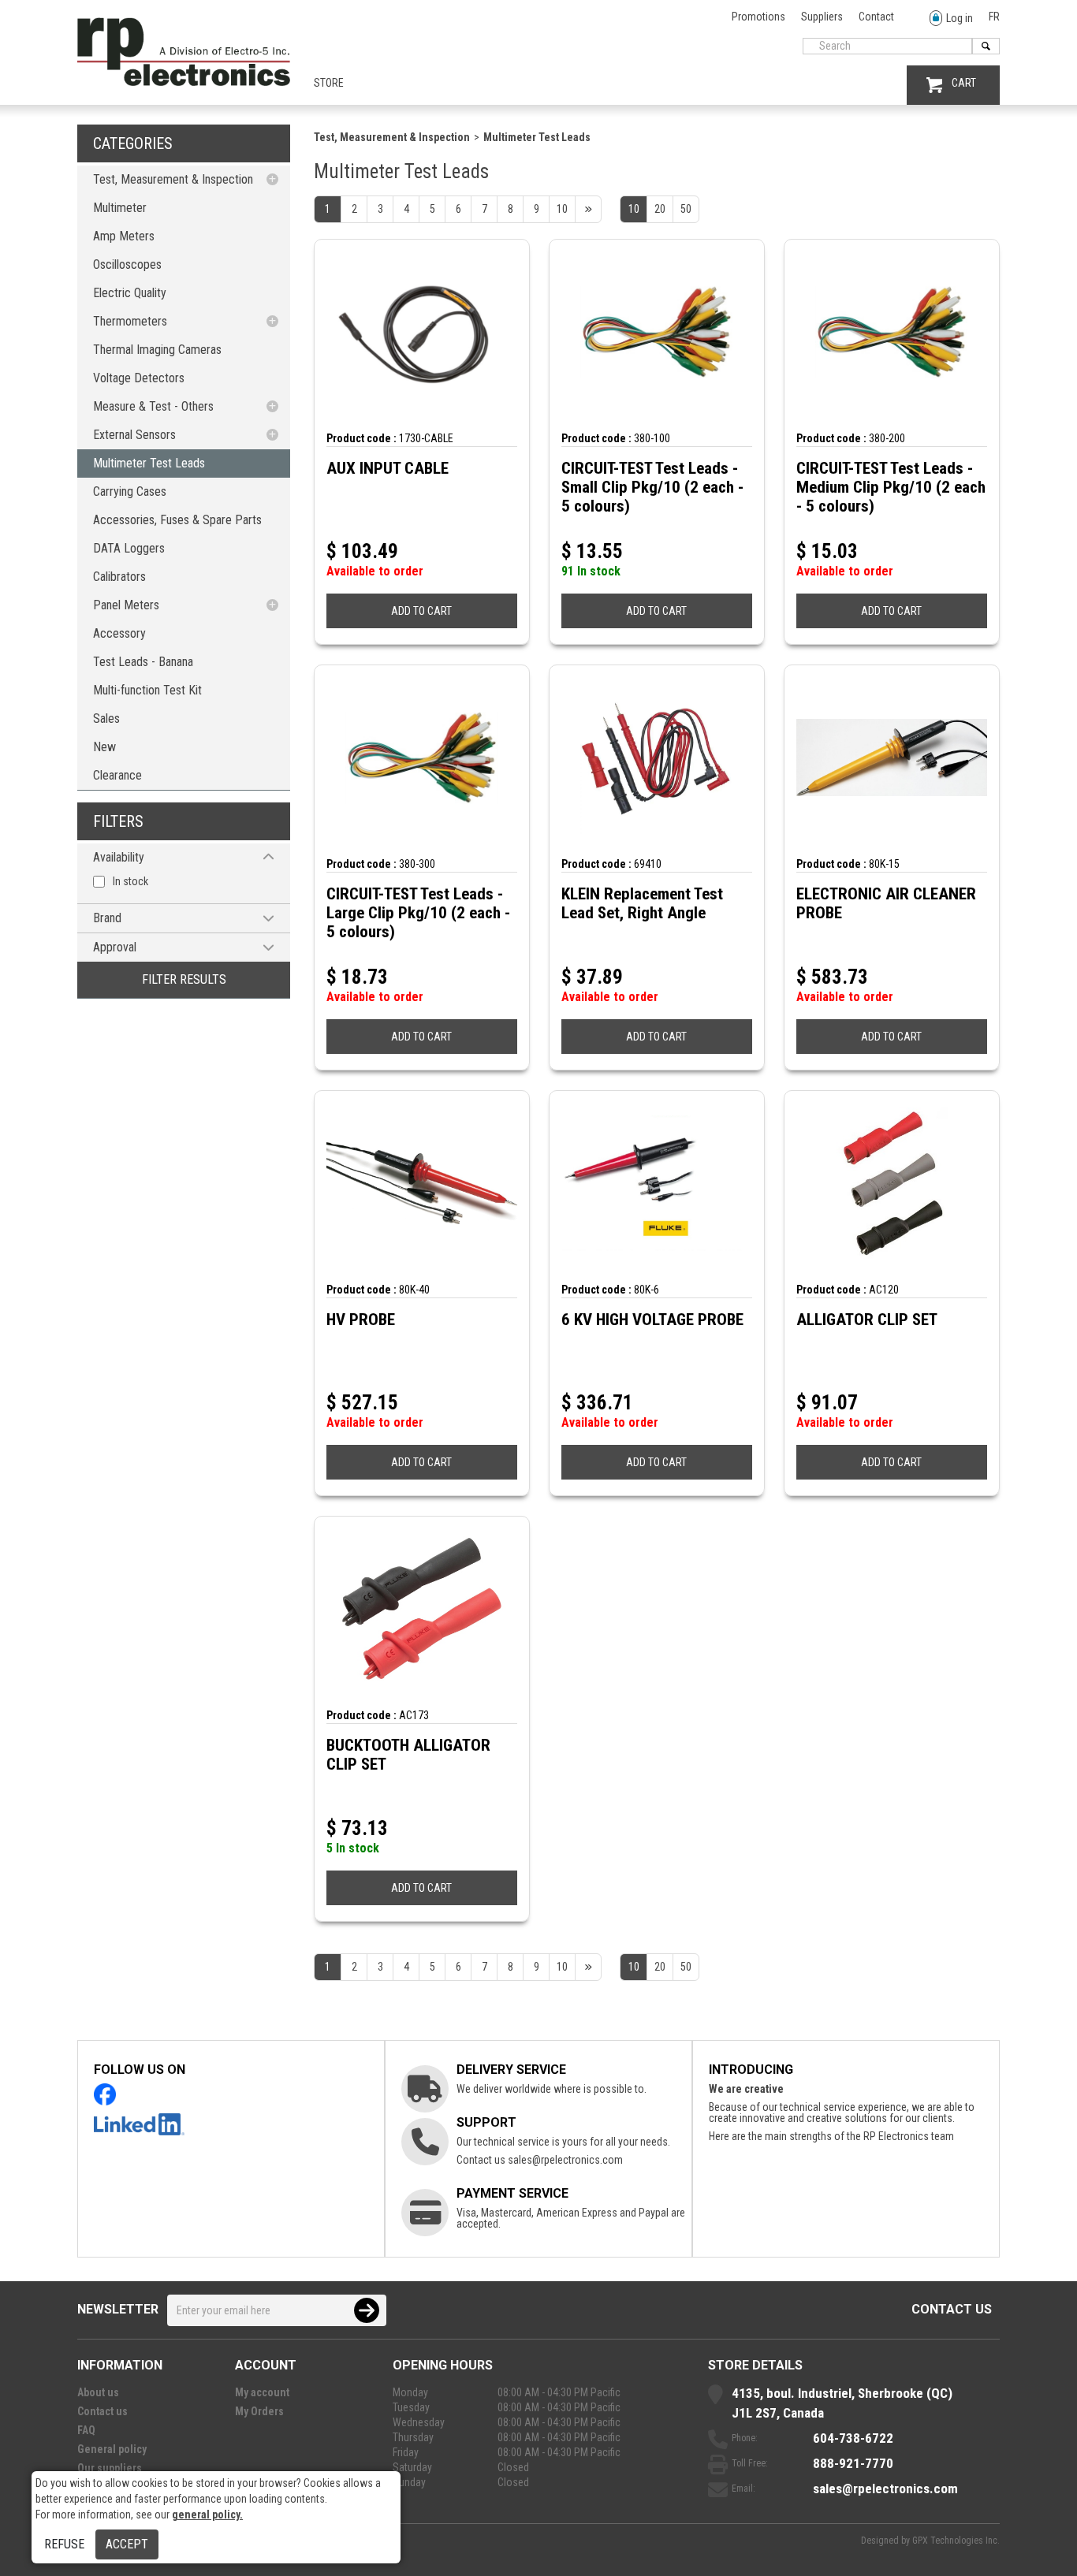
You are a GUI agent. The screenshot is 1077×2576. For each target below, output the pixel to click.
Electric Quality (130, 293)
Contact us (952, 2309)
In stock (130, 881)
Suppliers (822, 17)
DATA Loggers (129, 548)
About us (98, 2392)
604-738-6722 (853, 2438)
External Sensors (134, 435)
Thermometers (130, 321)
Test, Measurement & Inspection (173, 179)
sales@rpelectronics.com (565, 2160)
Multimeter (120, 208)
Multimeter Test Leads (149, 463)
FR (994, 17)
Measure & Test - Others (153, 406)
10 (634, 209)
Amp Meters (124, 236)
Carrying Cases (130, 491)
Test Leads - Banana (143, 662)
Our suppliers (110, 2468)
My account (262, 2392)
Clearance (117, 775)
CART (964, 83)
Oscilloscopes (127, 264)
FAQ (86, 2430)
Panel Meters (126, 605)
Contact (876, 17)
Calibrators (119, 577)
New (104, 747)
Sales (106, 718)
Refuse (64, 2544)
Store (329, 83)
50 (686, 209)
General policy (112, 2449)
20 (660, 209)
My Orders (259, 2411)
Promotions (758, 17)
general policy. (207, 2515)
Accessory (119, 633)
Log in (960, 18)
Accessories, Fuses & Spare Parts (177, 520)
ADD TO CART (421, 611)
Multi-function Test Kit (147, 690)
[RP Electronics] (184, 82)
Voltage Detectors (139, 378)
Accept (127, 2544)
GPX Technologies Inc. (956, 2541)
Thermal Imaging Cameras (157, 350)
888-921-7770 (853, 2463)
